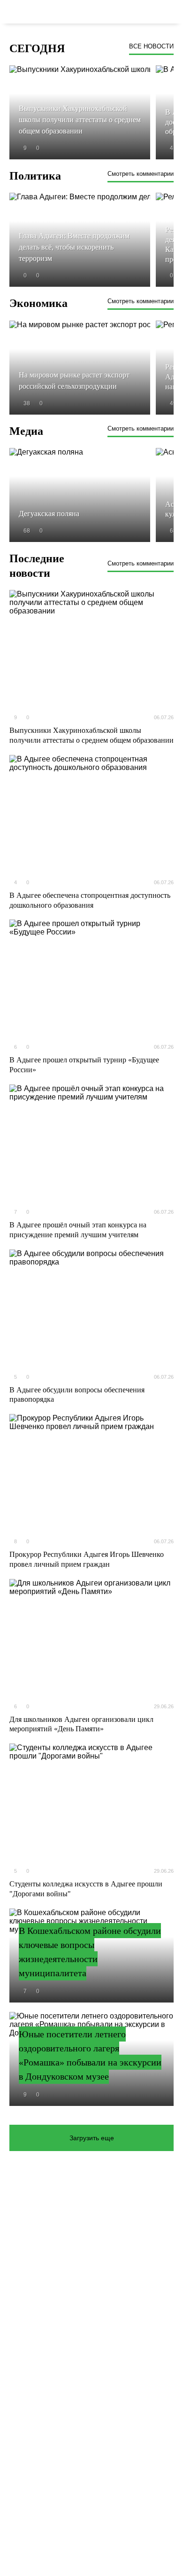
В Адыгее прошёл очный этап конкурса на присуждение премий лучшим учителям (78, 1230)
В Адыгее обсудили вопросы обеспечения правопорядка (77, 1395)
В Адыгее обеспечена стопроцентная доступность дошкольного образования (90, 900)
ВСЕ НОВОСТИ (151, 46)
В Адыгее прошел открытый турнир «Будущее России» (84, 1065)
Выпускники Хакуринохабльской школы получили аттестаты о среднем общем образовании (91, 735)
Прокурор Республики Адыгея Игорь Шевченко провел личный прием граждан (87, 1559)
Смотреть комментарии (141, 174)
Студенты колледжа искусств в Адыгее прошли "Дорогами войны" (86, 1889)
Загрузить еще (92, 2138)
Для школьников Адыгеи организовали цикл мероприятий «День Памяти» (81, 1724)
